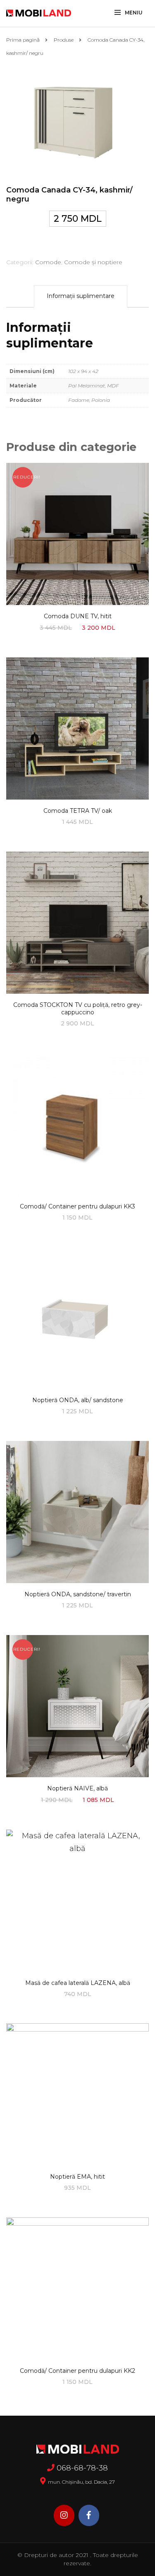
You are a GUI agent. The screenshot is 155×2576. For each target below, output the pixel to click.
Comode (48, 262)
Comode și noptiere (93, 262)
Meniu (134, 13)
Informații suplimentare (81, 296)
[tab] (81, 296)
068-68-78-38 (82, 2468)
